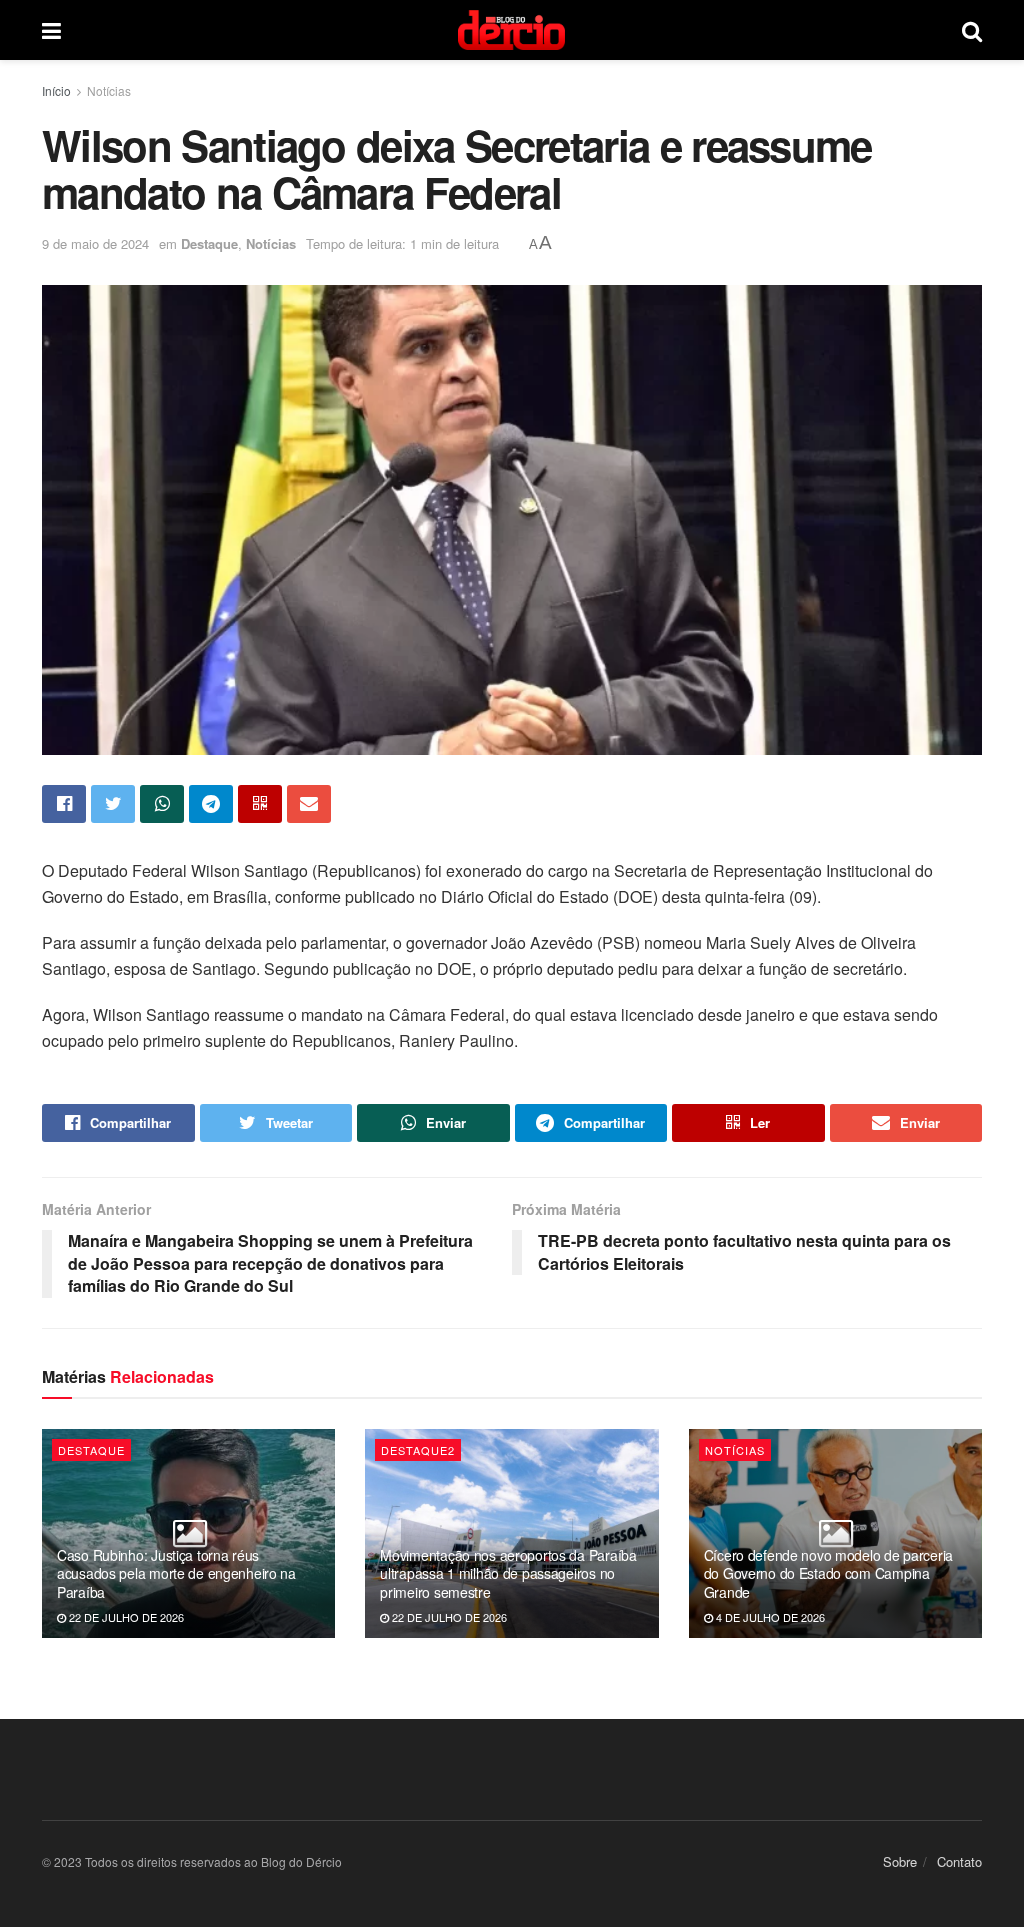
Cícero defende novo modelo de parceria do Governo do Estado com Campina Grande (828, 1573)
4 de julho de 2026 (769, 1617)
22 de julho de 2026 (125, 1617)
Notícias (109, 90)
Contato (959, 1861)
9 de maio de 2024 (95, 243)
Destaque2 (418, 1450)
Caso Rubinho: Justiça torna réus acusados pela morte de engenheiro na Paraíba (176, 1573)
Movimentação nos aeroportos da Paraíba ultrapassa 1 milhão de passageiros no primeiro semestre (508, 1573)
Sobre (900, 1861)
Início (56, 90)
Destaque (209, 243)
